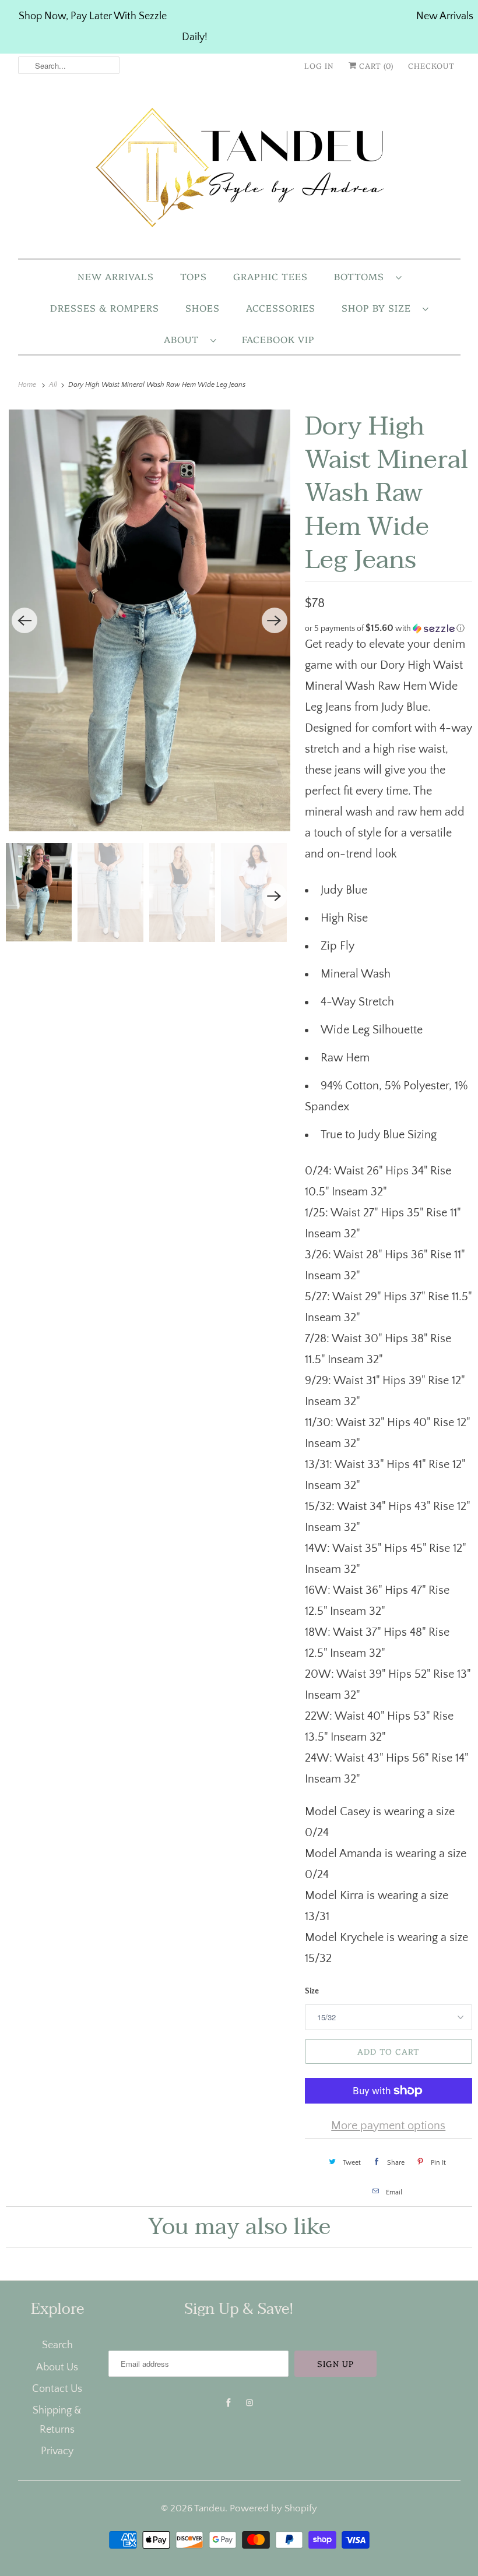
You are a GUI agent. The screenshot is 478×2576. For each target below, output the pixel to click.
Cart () (375, 65)
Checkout (431, 65)
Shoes (203, 308)
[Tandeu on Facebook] (229, 2403)
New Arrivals (116, 276)
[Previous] (24, 620)
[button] (389, 628)
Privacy (57, 2451)
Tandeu (210, 2508)
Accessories (281, 308)
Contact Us (57, 2389)
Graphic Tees (270, 276)
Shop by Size (379, 308)
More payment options (388, 2126)
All (54, 385)
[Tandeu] (239, 170)
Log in (319, 65)
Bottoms (362, 276)
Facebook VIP (278, 339)
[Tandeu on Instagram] (249, 2403)
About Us (57, 2367)
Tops (194, 276)
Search (57, 2345)
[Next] (275, 620)
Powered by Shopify (273, 2508)
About (184, 339)
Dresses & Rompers (105, 308)
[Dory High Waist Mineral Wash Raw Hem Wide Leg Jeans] (150, 620)
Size (312, 1991)
